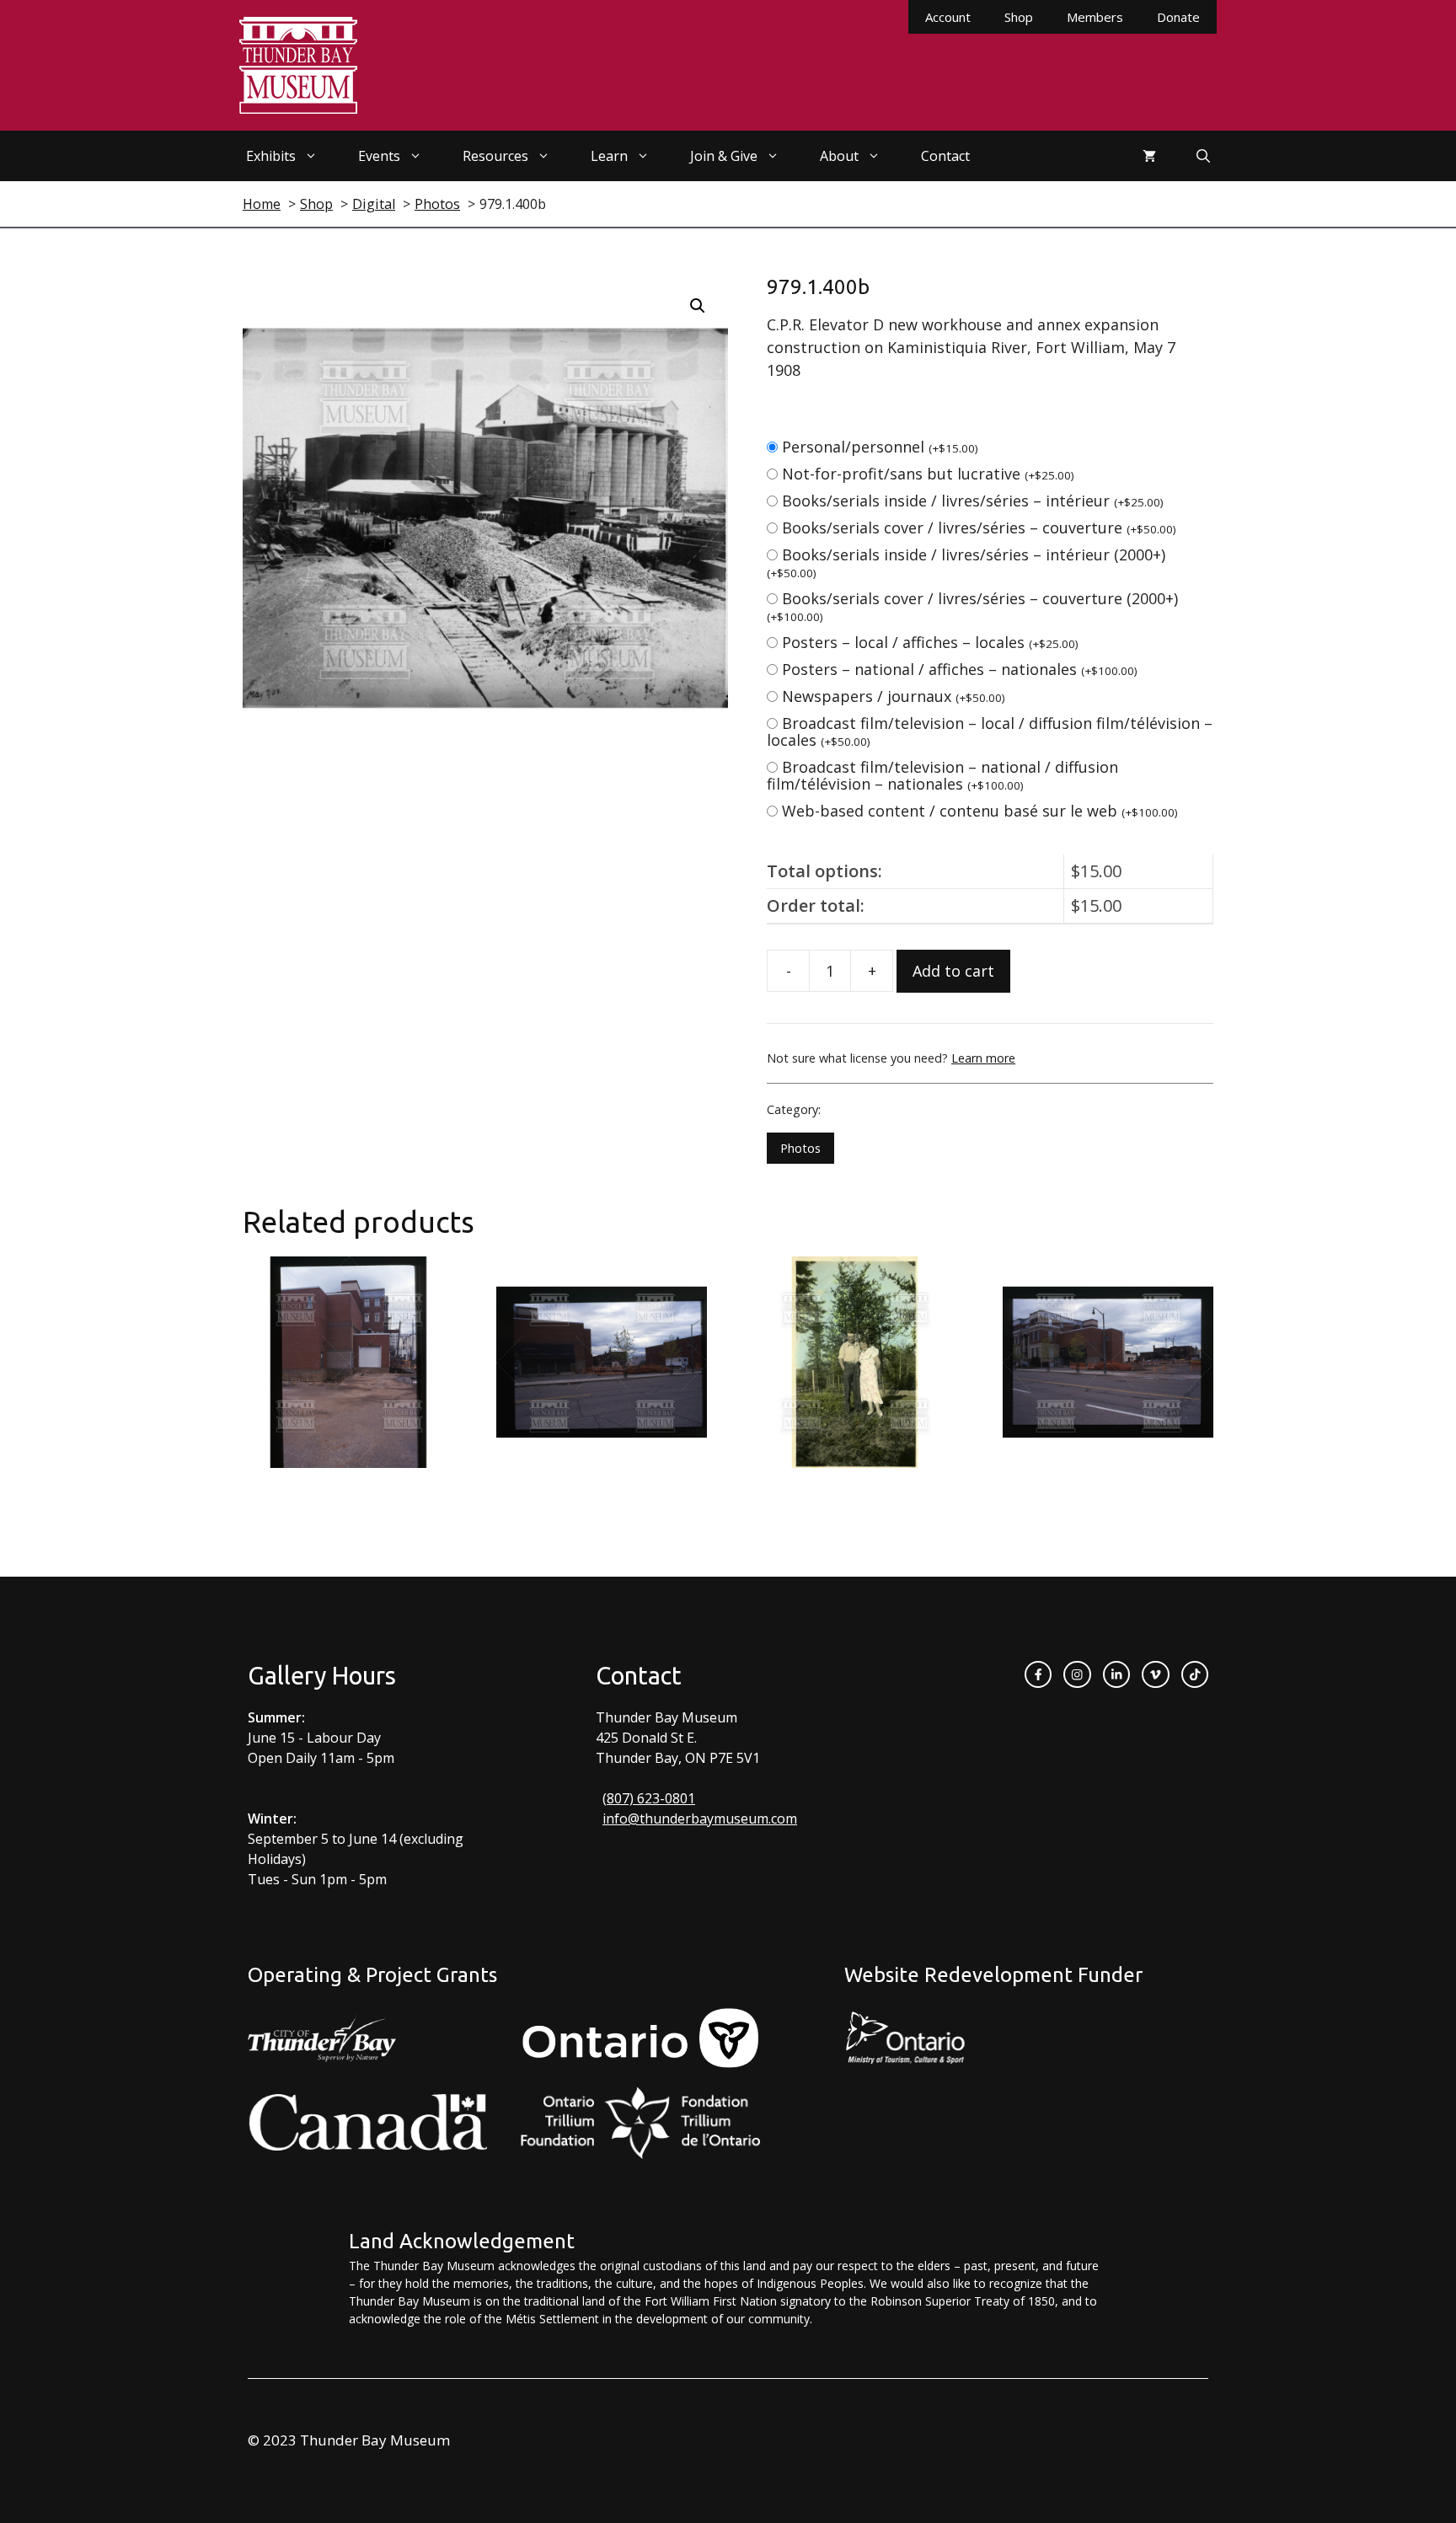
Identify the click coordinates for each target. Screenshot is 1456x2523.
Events (379, 156)
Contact (945, 156)
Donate (1178, 17)
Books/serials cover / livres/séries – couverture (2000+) (972, 606)
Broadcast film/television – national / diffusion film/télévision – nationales (942, 775)
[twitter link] (1155, 1674)
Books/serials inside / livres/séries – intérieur (973, 501)
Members (1095, 17)
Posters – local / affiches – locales (930, 642)
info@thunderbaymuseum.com (700, 1819)
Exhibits (271, 156)
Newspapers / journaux (894, 696)
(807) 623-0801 (649, 1798)
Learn (609, 156)
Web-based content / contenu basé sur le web (980, 811)
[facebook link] (1038, 1674)
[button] (698, 306)
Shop (1019, 17)
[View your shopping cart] (1149, 156)
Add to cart (953, 971)
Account (948, 17)
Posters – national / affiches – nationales (960, 669)
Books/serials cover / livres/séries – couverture (979, 528)
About (839, 156)
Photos (800, 1148)
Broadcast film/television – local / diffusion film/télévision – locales (990, 731)
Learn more (983, 1058)
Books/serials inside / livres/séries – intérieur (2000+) (966, 562)
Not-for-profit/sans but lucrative (928, 474)
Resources (495, 156)
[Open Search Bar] (1203, 156)
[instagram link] (1077, 1674)
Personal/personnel (880, 447)
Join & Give (724, 156)
